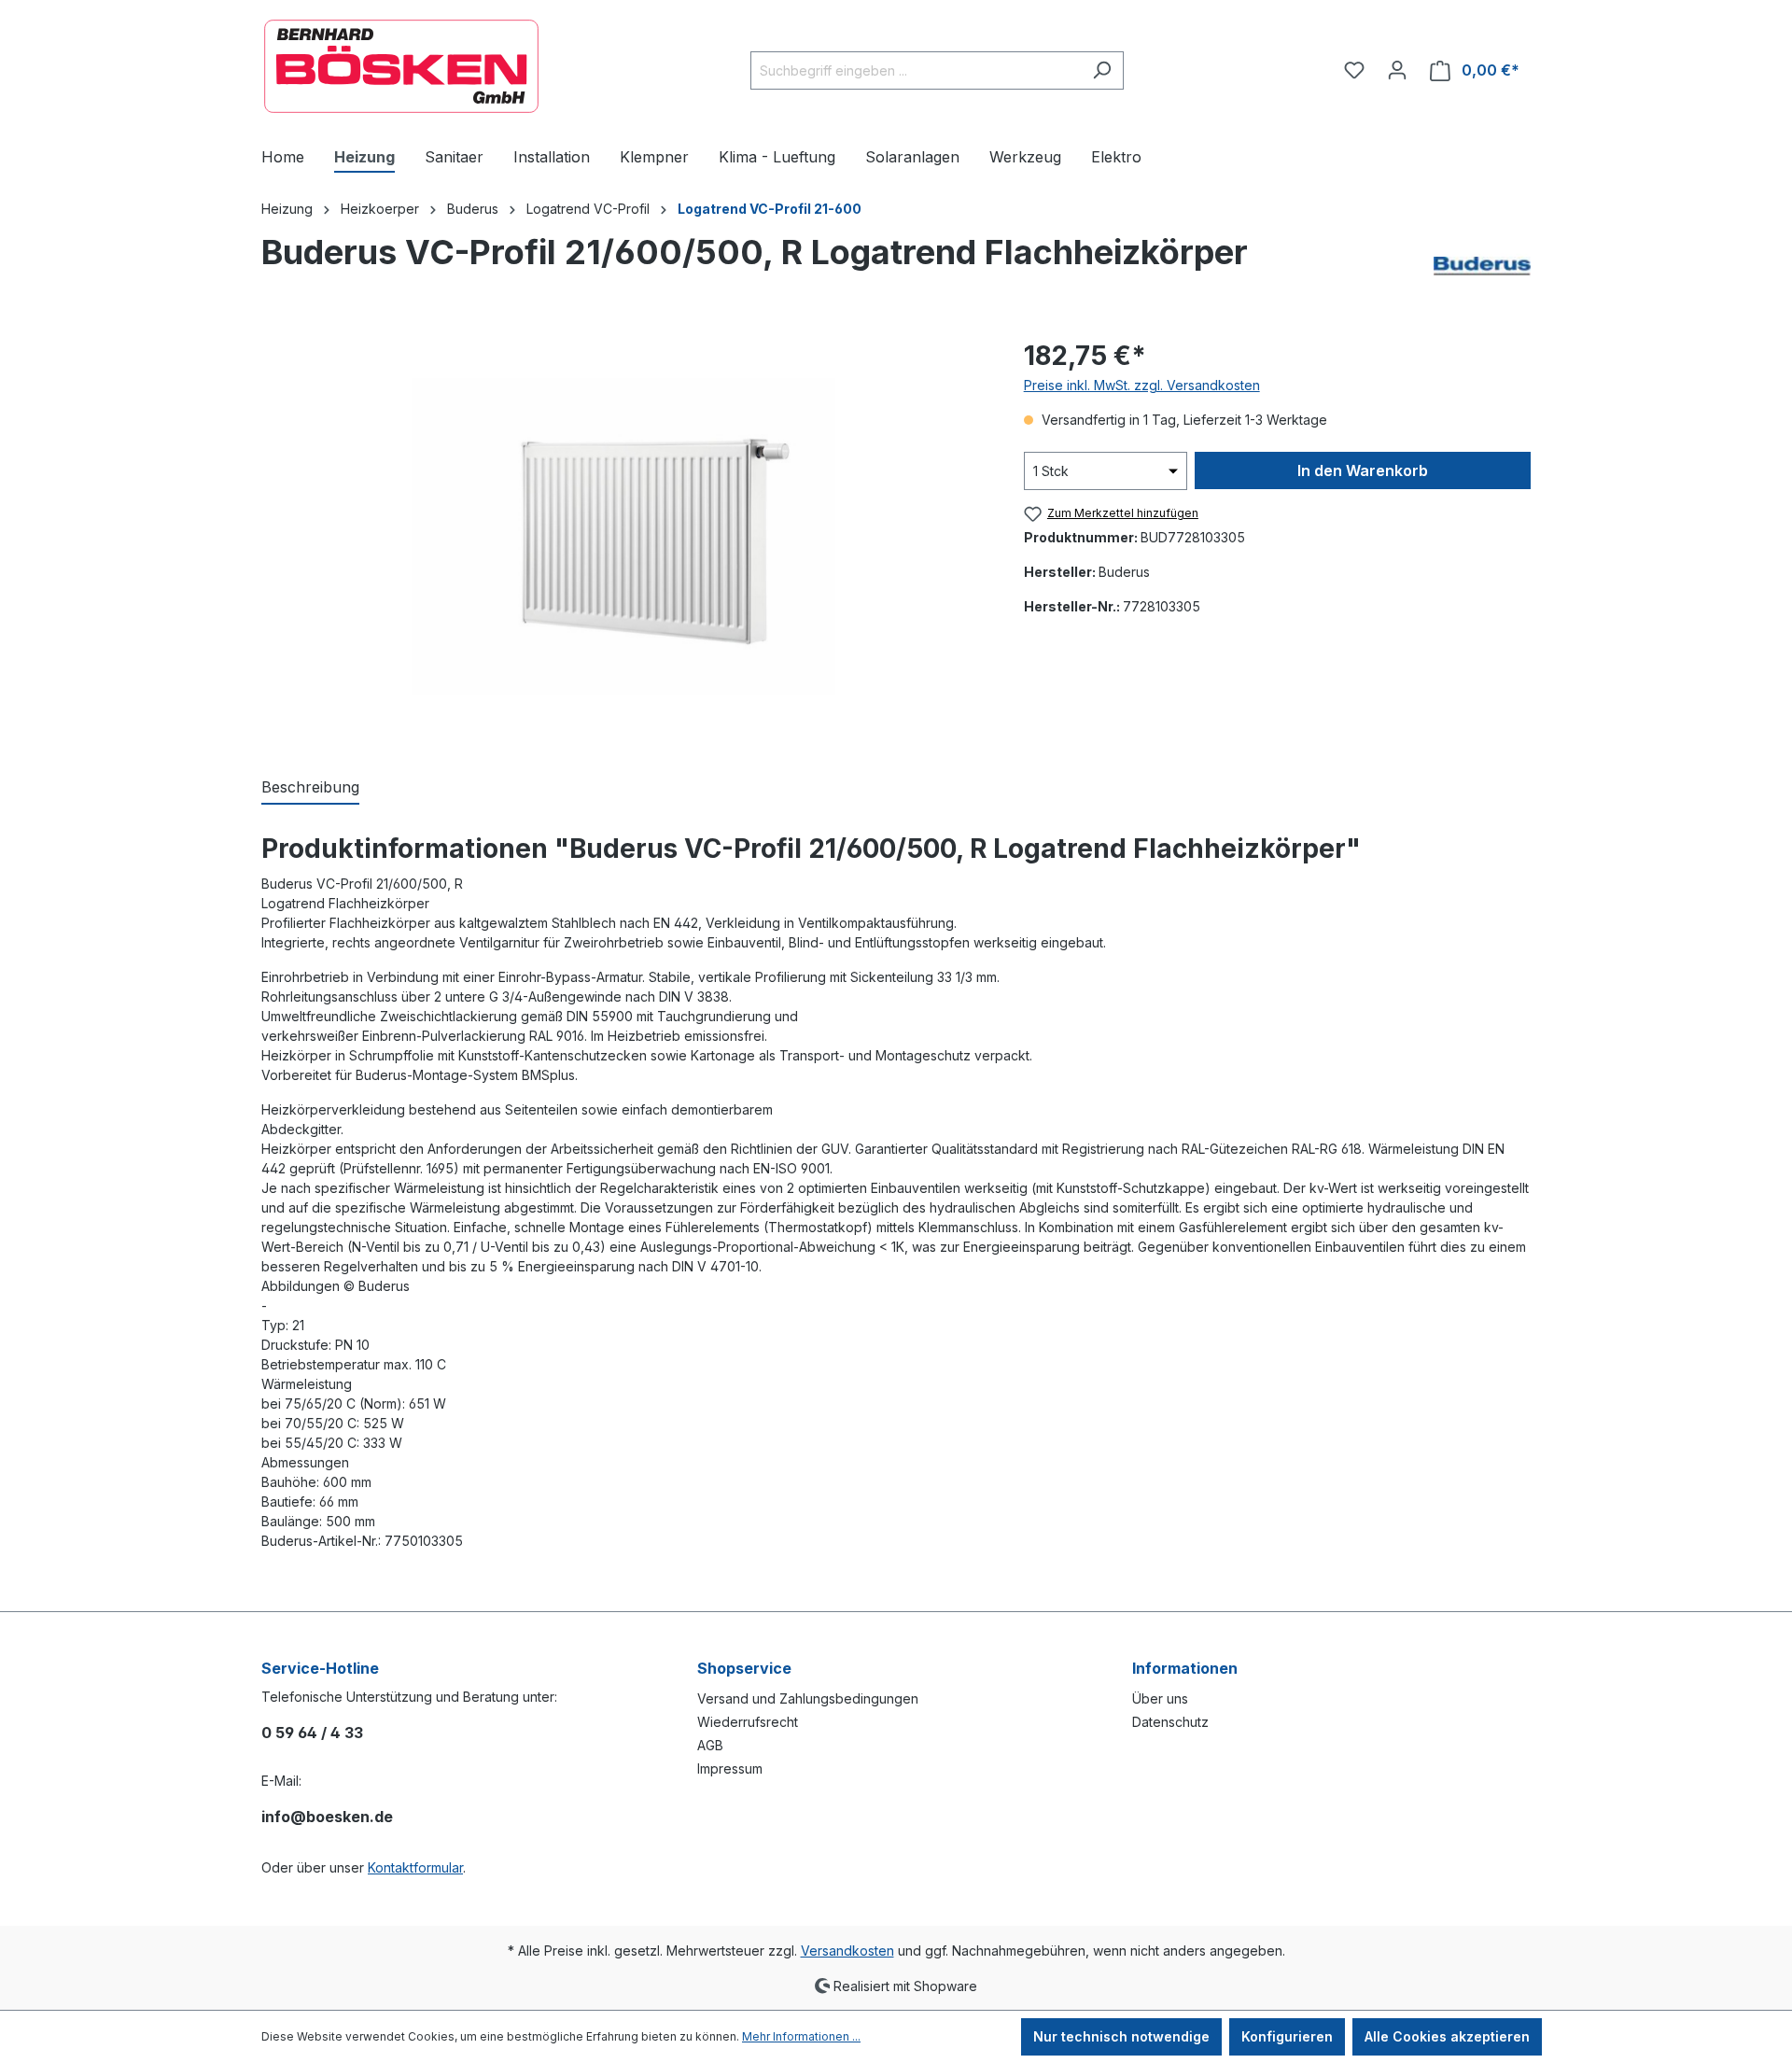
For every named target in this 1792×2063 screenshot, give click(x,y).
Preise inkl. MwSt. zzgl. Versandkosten (1142, 385)
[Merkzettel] (1354, 70)
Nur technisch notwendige (1121, 2036)
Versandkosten (847, 1951)
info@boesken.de (327, 1817)
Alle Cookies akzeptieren (1447, 2036)
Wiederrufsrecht (748, 1722)
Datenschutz (1170, 1722)
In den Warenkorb (1363, 470)
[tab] (310, 788)
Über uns (1160, 1698)
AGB (710, 1745)
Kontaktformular (415, 1867)
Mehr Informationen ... (801, 2036)
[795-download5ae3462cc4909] (623, 537)
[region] (624, 537)
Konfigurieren (1287, 2036)
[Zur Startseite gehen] (401, 66)
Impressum (730, 1768)
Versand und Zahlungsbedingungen (808, 1698)
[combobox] (916, 70)
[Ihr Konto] (1397, 70)
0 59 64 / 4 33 (312, 1733)
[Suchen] (1102, 70)
